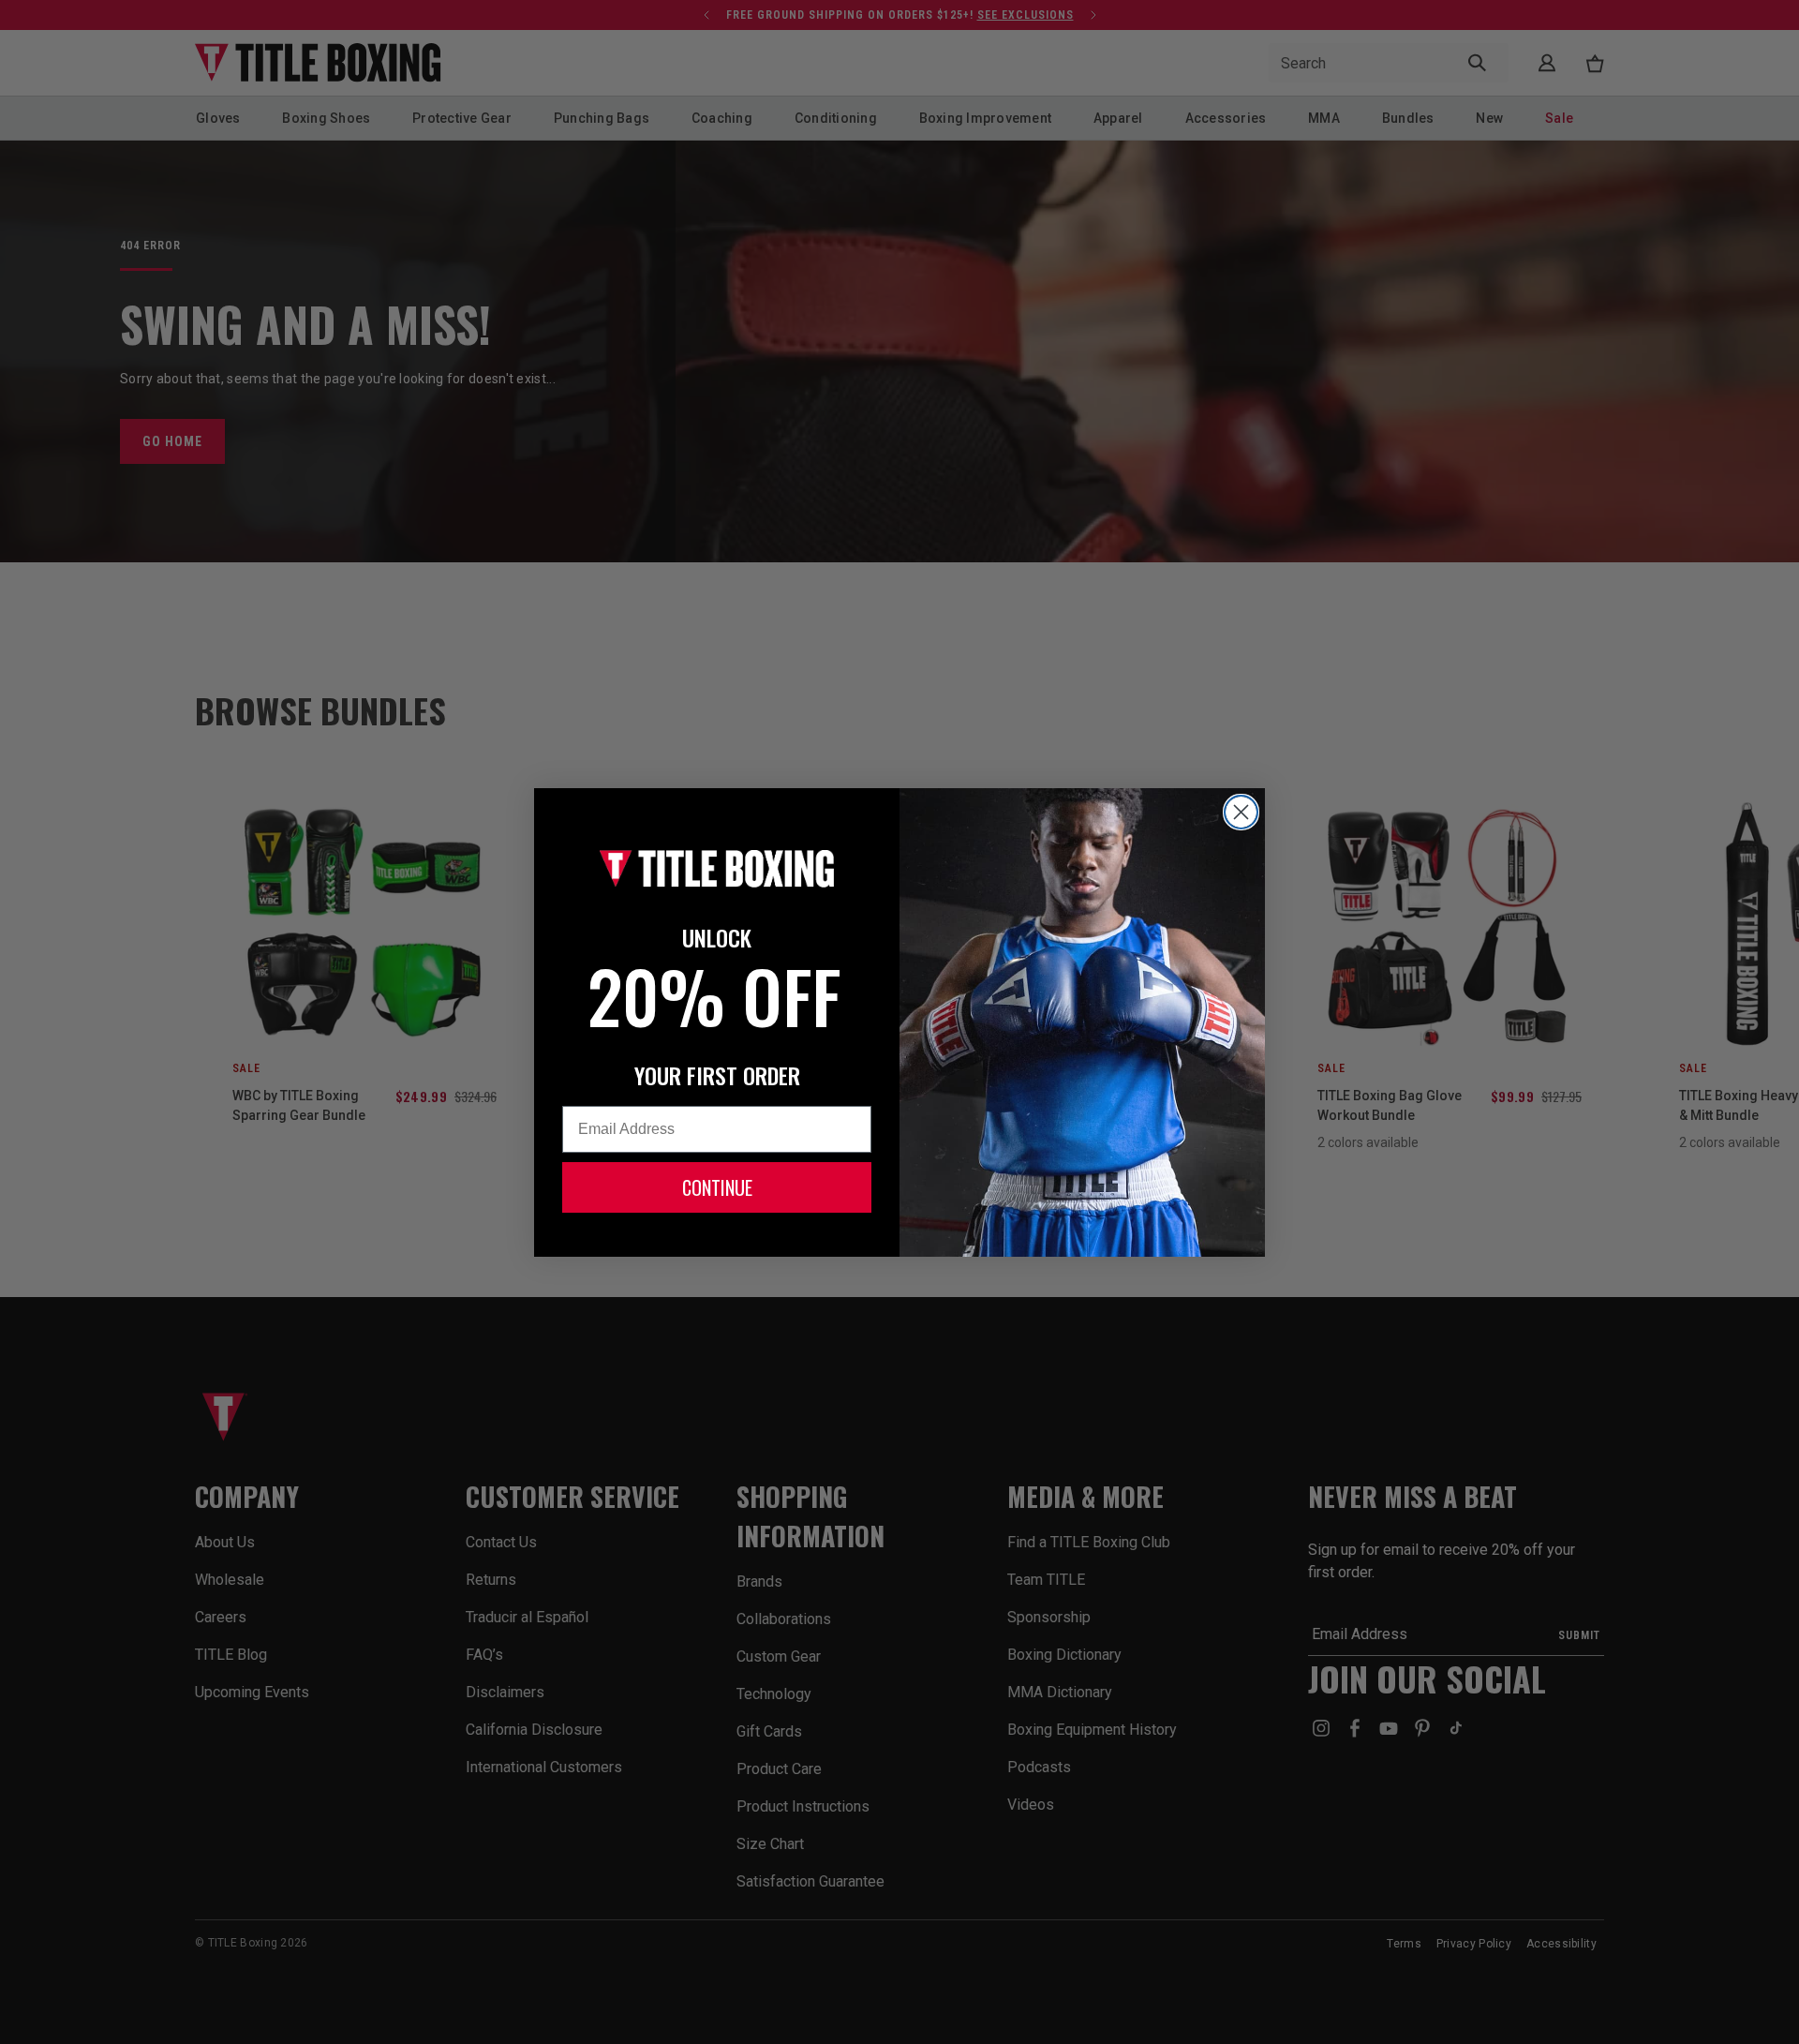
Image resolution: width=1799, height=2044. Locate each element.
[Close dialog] (1241, 812)
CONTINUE (717, 1187)
